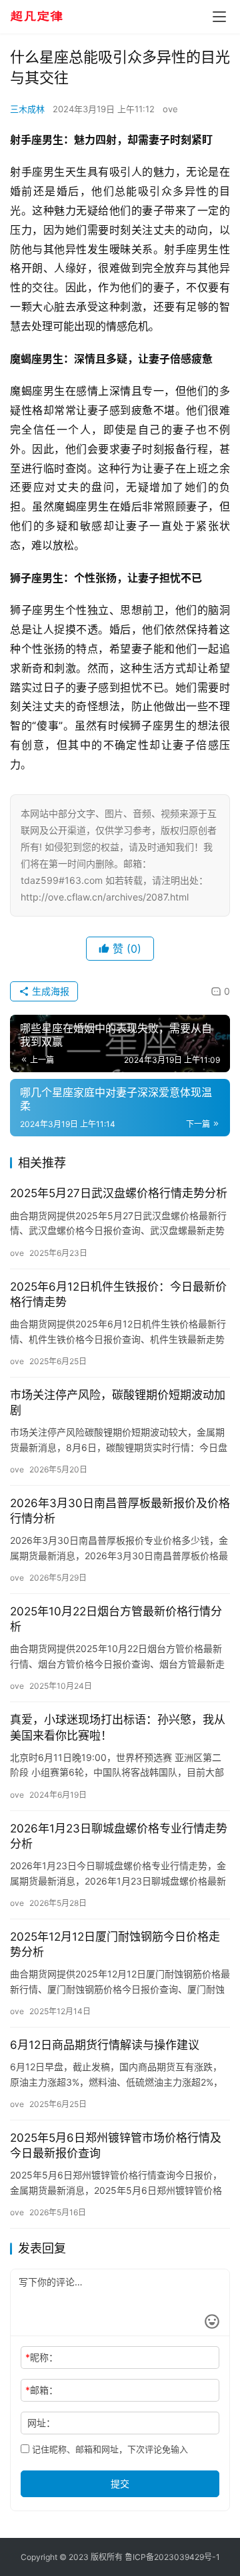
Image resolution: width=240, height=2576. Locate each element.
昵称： (42, 2357)
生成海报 (49, 991)
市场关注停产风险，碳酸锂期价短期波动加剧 (118, 1403)
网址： (41, 2423)
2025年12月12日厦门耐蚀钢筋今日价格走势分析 (115, 1944)
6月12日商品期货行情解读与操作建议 (105, 2045)
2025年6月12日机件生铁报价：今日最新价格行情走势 (118, 1294)
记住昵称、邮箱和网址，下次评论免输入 (109, 2449)
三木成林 (27, 109)
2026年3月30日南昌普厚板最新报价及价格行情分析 (120, 1511)
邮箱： (42, 2390)
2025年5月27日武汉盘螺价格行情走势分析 (119, 1193)
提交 (120, 2483)
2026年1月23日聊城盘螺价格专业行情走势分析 (119, 1836)
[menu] (219, 17)
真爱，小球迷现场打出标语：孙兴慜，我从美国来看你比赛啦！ (118, 1727)
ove (170, 109)
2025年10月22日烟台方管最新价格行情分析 (116, 1619)
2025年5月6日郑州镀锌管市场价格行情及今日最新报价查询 (116, 2145)
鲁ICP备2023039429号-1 (172, 2557)
